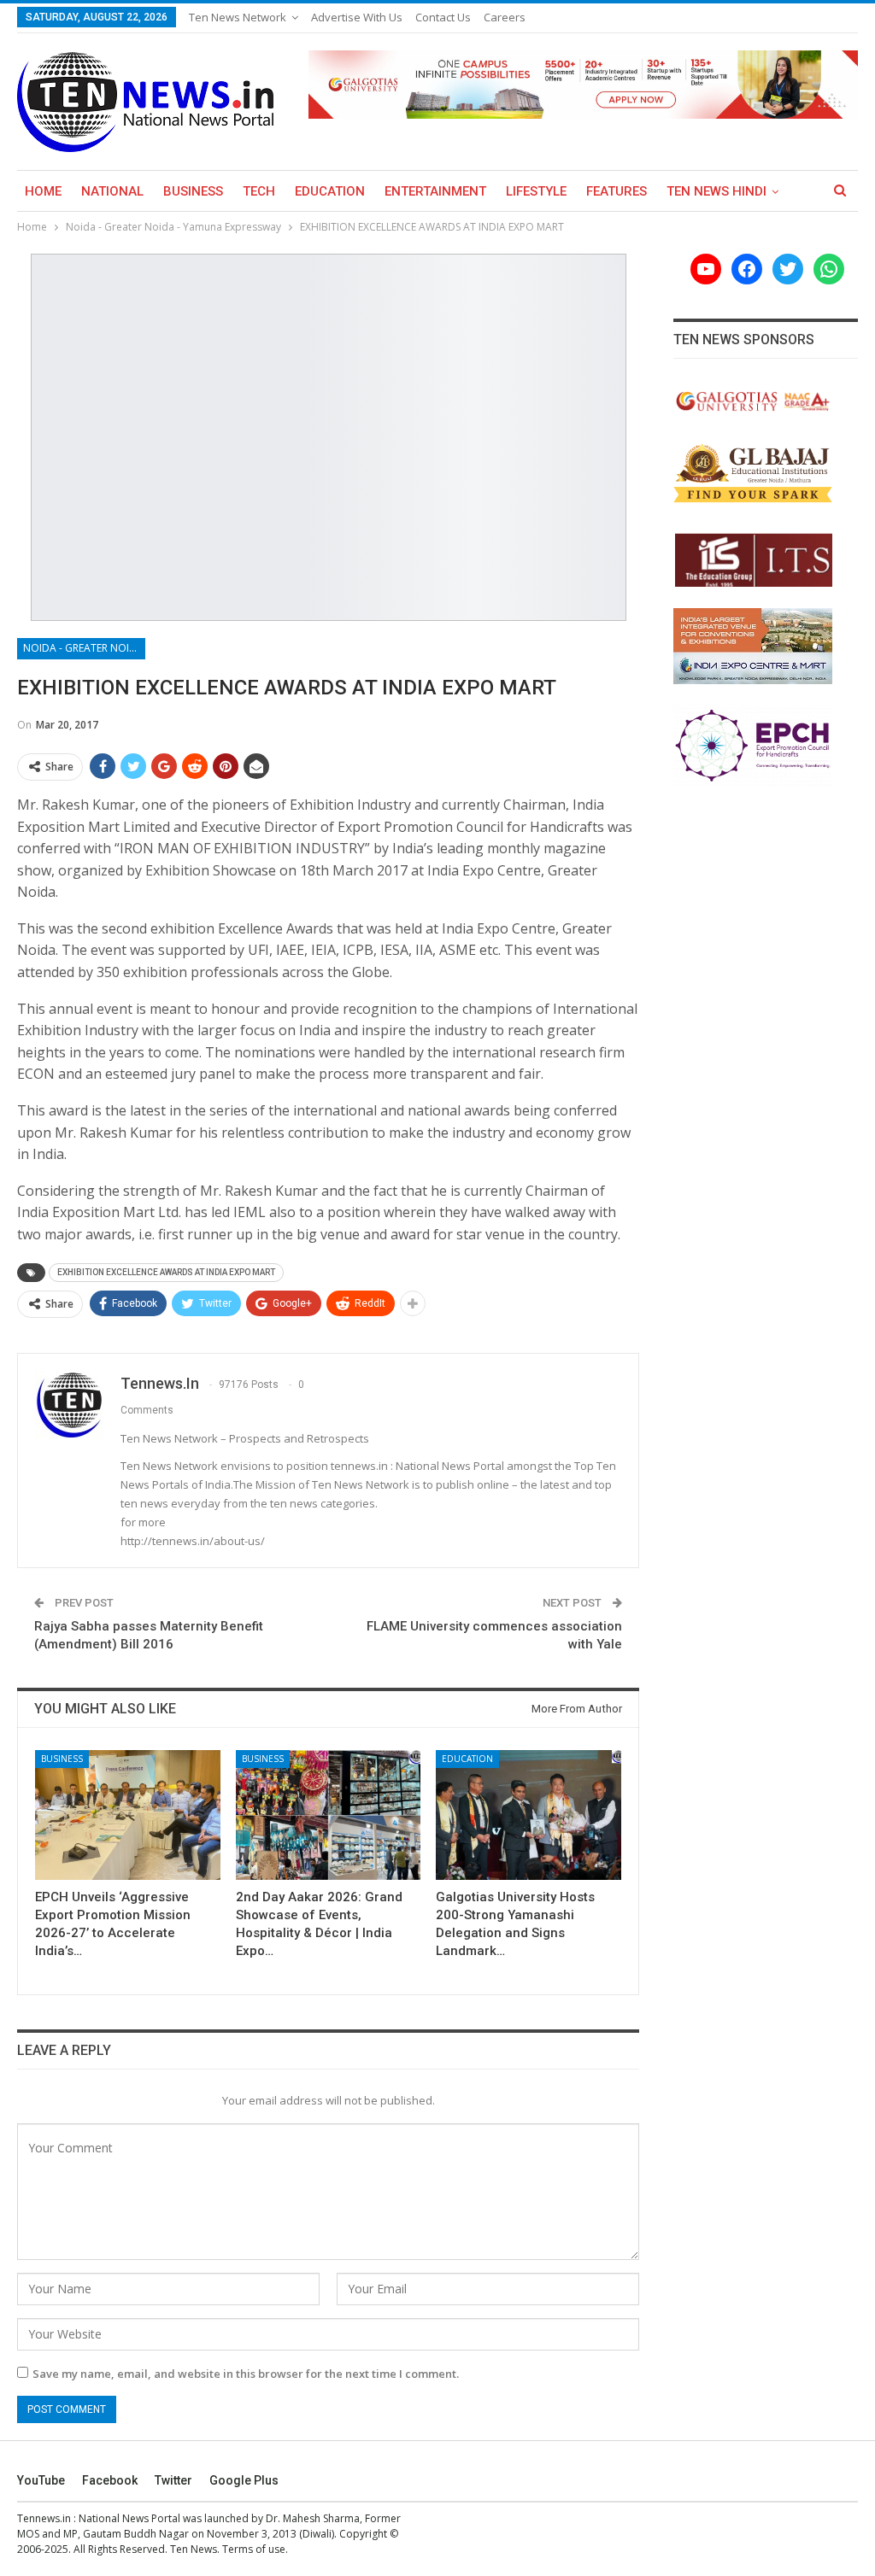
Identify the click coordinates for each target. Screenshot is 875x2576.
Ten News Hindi (716, 191)
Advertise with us (357, 17)
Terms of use (254, 2549)
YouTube (41, 2480)
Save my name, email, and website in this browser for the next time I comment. (246, 2374)
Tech (259, 191)
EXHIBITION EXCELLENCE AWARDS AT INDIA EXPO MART (166, 1272)
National (112, 191)
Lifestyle (536, 191)
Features (617, 191)
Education (330, 191)
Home (43, 191)
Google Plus (244, 2480)
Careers (505, 17)
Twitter (173, 2480)
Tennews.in (44, 2518)
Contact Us (443, 17)
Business (193, 191)
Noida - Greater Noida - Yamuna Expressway (84, 648)
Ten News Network (238, 17)
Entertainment (435, 191)
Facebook (110, 2480)
